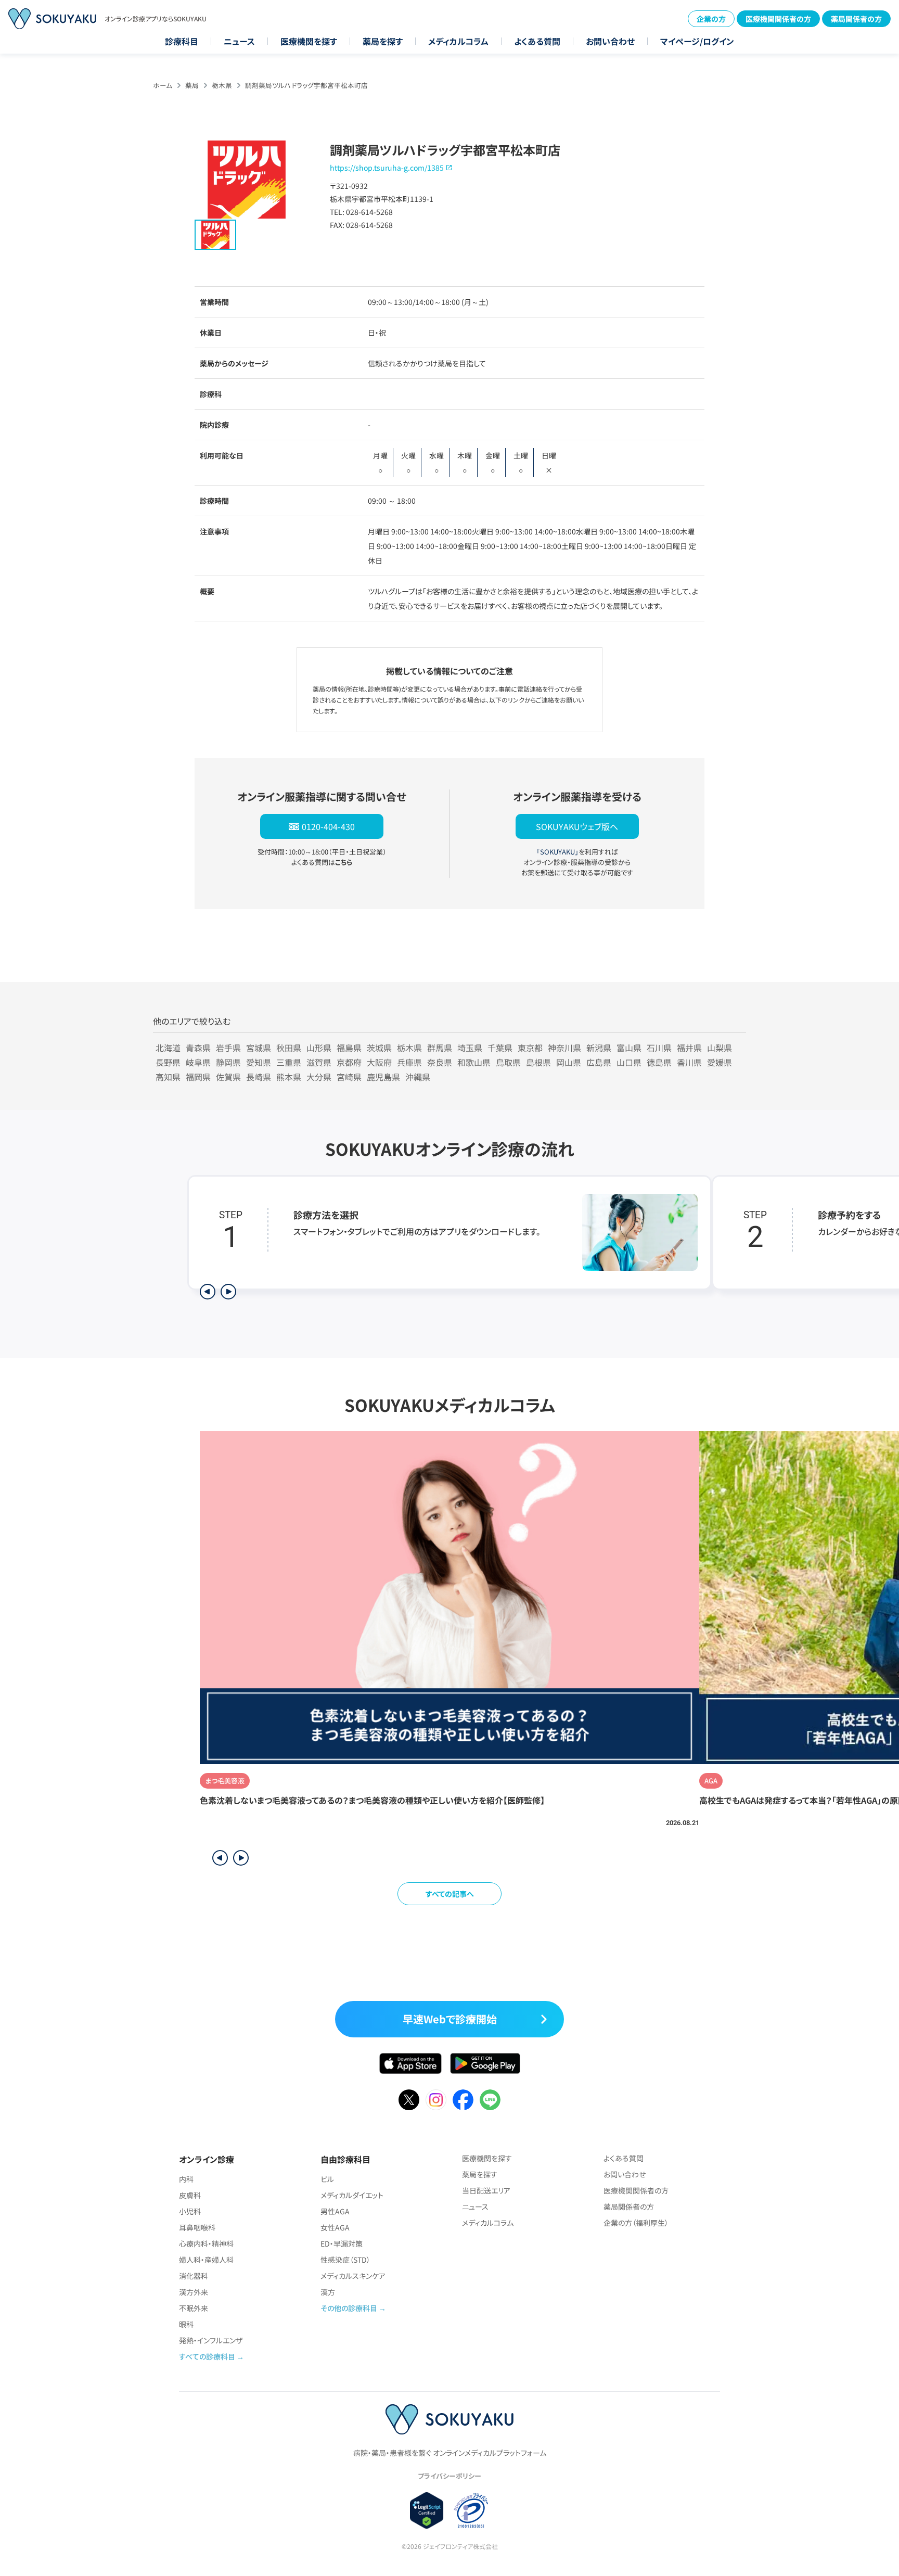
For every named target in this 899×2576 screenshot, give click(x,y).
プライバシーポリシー (449, 2476)
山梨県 (720, 1048)
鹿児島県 (383, 1077)
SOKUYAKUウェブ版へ (577, 826)
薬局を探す (383, 41)
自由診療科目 (345, 2159)
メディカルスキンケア (353, 2276)
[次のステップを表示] (228, 1292)
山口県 (629, 1062)
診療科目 (182, 41)
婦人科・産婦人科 (206, 2260)
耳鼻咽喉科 (197, 2227)
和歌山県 (474, 1062)
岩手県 (228, 1048)
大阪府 (379, 1062)
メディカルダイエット (352, 2195)
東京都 (530, 1048)
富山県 (629, 1048)
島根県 (538, 1062)
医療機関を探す (309, 41)
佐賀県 (228, 1077)
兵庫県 (409, 1062)
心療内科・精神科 (206, 2243)
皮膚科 (190, 2195)
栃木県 (222, 85)
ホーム (163, 85)
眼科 (186, 2324)
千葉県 (500, 1048)
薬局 (192, 85)
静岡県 (228, 1062)
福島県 (349, 1048)
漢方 (328, 2292)
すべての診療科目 (207, 2356)
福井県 (689, 1048)
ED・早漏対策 (342, 2243)
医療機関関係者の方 (778, 19)
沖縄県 (418, 1077)
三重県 (289, 1062)
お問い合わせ (610, 41)
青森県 (198, 1048)
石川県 (659, 1048)
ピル (327, 2179)
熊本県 (289, 1077)
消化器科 (194, 2276)
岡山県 (569, 1062)
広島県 (599, 1062)
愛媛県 (720, 1062)
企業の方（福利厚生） (636, 2223)
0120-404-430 (328, 826)
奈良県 (440, 1062)
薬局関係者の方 (856, 19)
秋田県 (289, 1048)
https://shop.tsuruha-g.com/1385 (387, 168)
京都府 (349, 1062)
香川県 (689, 1062)
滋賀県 (319, 1062)
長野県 (168, 1062)
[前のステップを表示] (208, 1292)
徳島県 (659, 1062)
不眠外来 (194, 2308)
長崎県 (259, 1077)
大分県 (319, 1077)
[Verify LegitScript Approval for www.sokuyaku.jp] (427, 2510)
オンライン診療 (207, 2159)
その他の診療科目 (349, 2308)
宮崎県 (349, 1077)
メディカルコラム (458, 41)
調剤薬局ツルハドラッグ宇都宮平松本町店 (306, 85)
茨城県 (379, 1048)
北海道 (168, 1048)
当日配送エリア (486, 2190)
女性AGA (335, 2227)
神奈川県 (564, 1048)
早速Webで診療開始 (450, 2019)
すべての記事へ (450, 1894)
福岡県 (198, 1077)
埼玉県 (470, 1048)
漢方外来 (194, 2292)
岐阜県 (198, 1062)
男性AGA (335, 2211)
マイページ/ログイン (697, 41)
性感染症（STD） (345, 2260)
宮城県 (259, 1048)
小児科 (190, 2211)
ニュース (239, 41)
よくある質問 (537, 41)
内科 (186, 2179)
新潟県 (599, 1048)
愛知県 (259, 1062)
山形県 (319, 1048)
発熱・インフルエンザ (211, 2340)
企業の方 (711, 19)
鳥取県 (508, 1062)
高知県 (168, 1077)
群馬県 (440, 1048)
